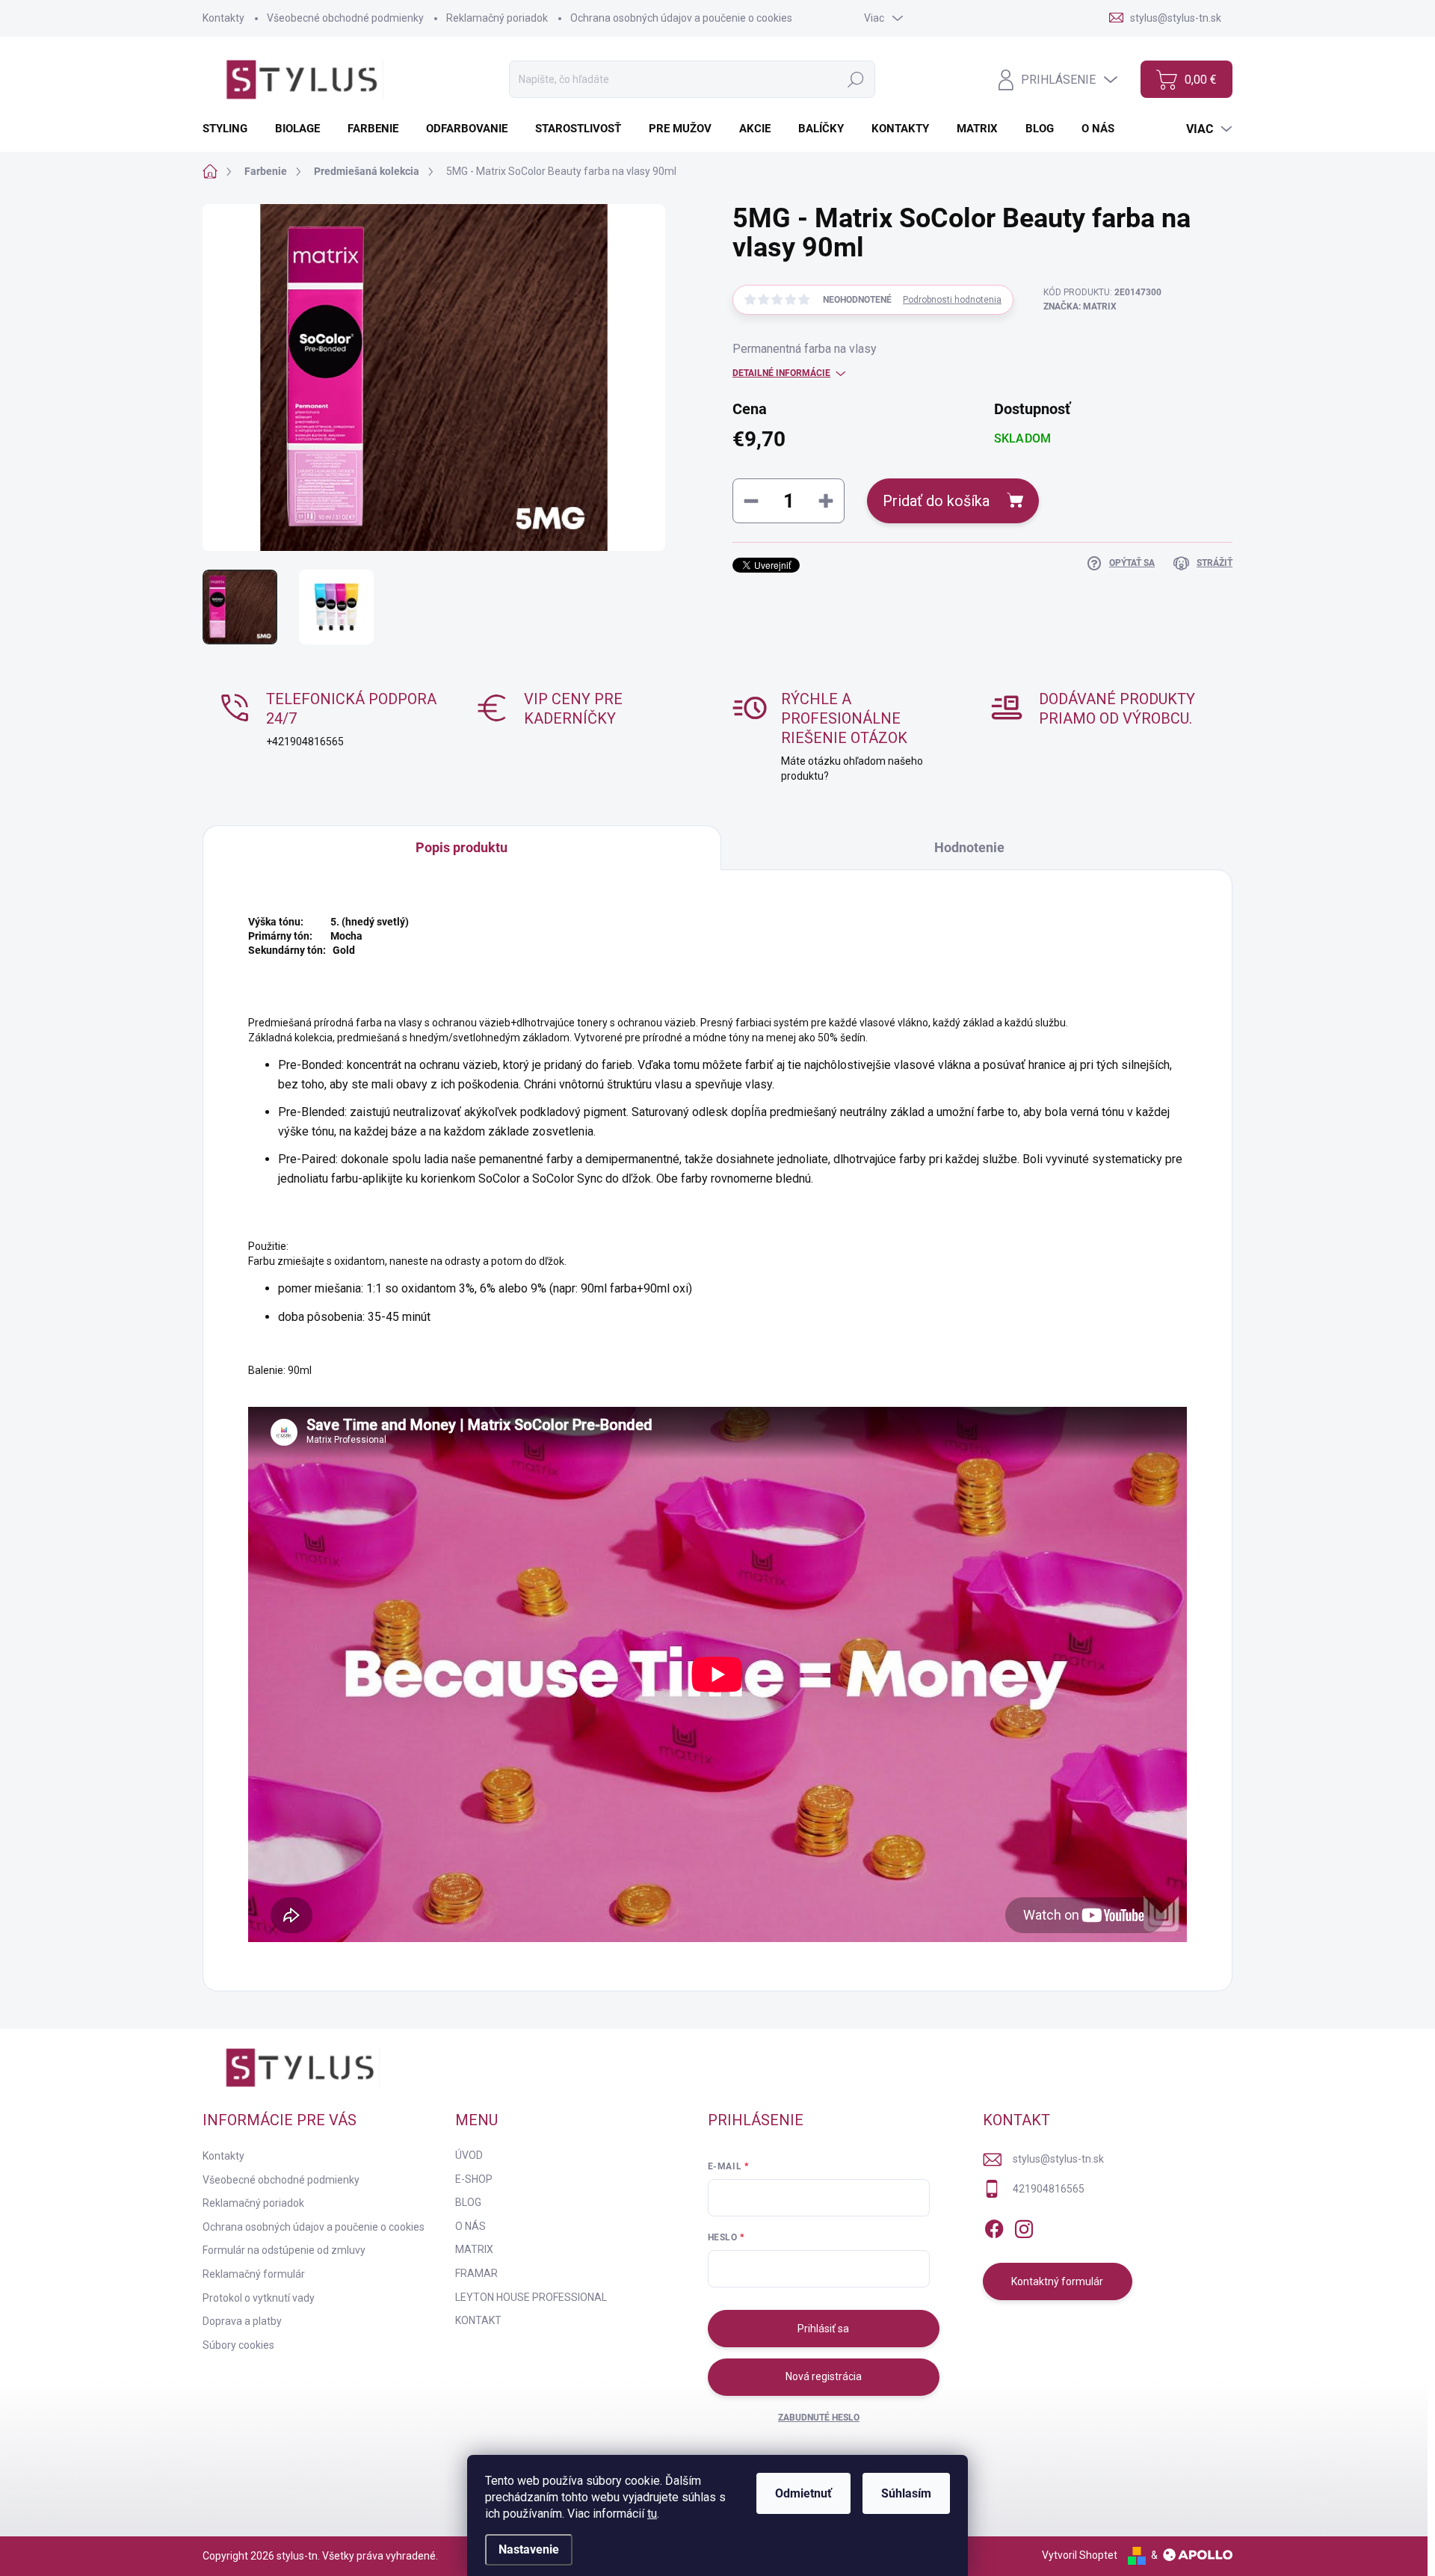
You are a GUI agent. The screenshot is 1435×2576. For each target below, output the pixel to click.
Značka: (1080, 306)
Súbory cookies (238, 2345)
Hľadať (856, 79)
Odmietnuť (803, 2493)
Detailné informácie (781, 373)
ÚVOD (469, 2155)
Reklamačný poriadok (497, 18)
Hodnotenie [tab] (969, 847)
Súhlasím (906, 2493)
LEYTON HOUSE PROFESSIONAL (531, 2297)
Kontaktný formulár (1057, 2281)
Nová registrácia (824, 2376)
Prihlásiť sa (823, 2329)
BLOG (468, 2202)
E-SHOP (474, 2179)
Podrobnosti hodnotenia (952, 300)
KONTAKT (478, 2320)
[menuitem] (231, 129)
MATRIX (474, 2249)
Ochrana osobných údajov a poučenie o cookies (681, 18)
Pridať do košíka (936, 501)
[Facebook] (994, 2226)
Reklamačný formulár (254, 2274)
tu (652, 2514)
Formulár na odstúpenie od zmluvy (284, 2250)
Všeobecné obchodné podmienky (345, 18)
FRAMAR (476, 2273)
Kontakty (223, 18)
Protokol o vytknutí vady (259, 2298)
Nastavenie (529, 2549)
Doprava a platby (242, 2321)
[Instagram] (1024, 2226)
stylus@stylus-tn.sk (1058, 2159)
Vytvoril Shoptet (1080, 2555)
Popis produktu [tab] (462, 847)
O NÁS (470, 2226)
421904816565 (1049, 2189)
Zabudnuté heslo (819, 2418)
